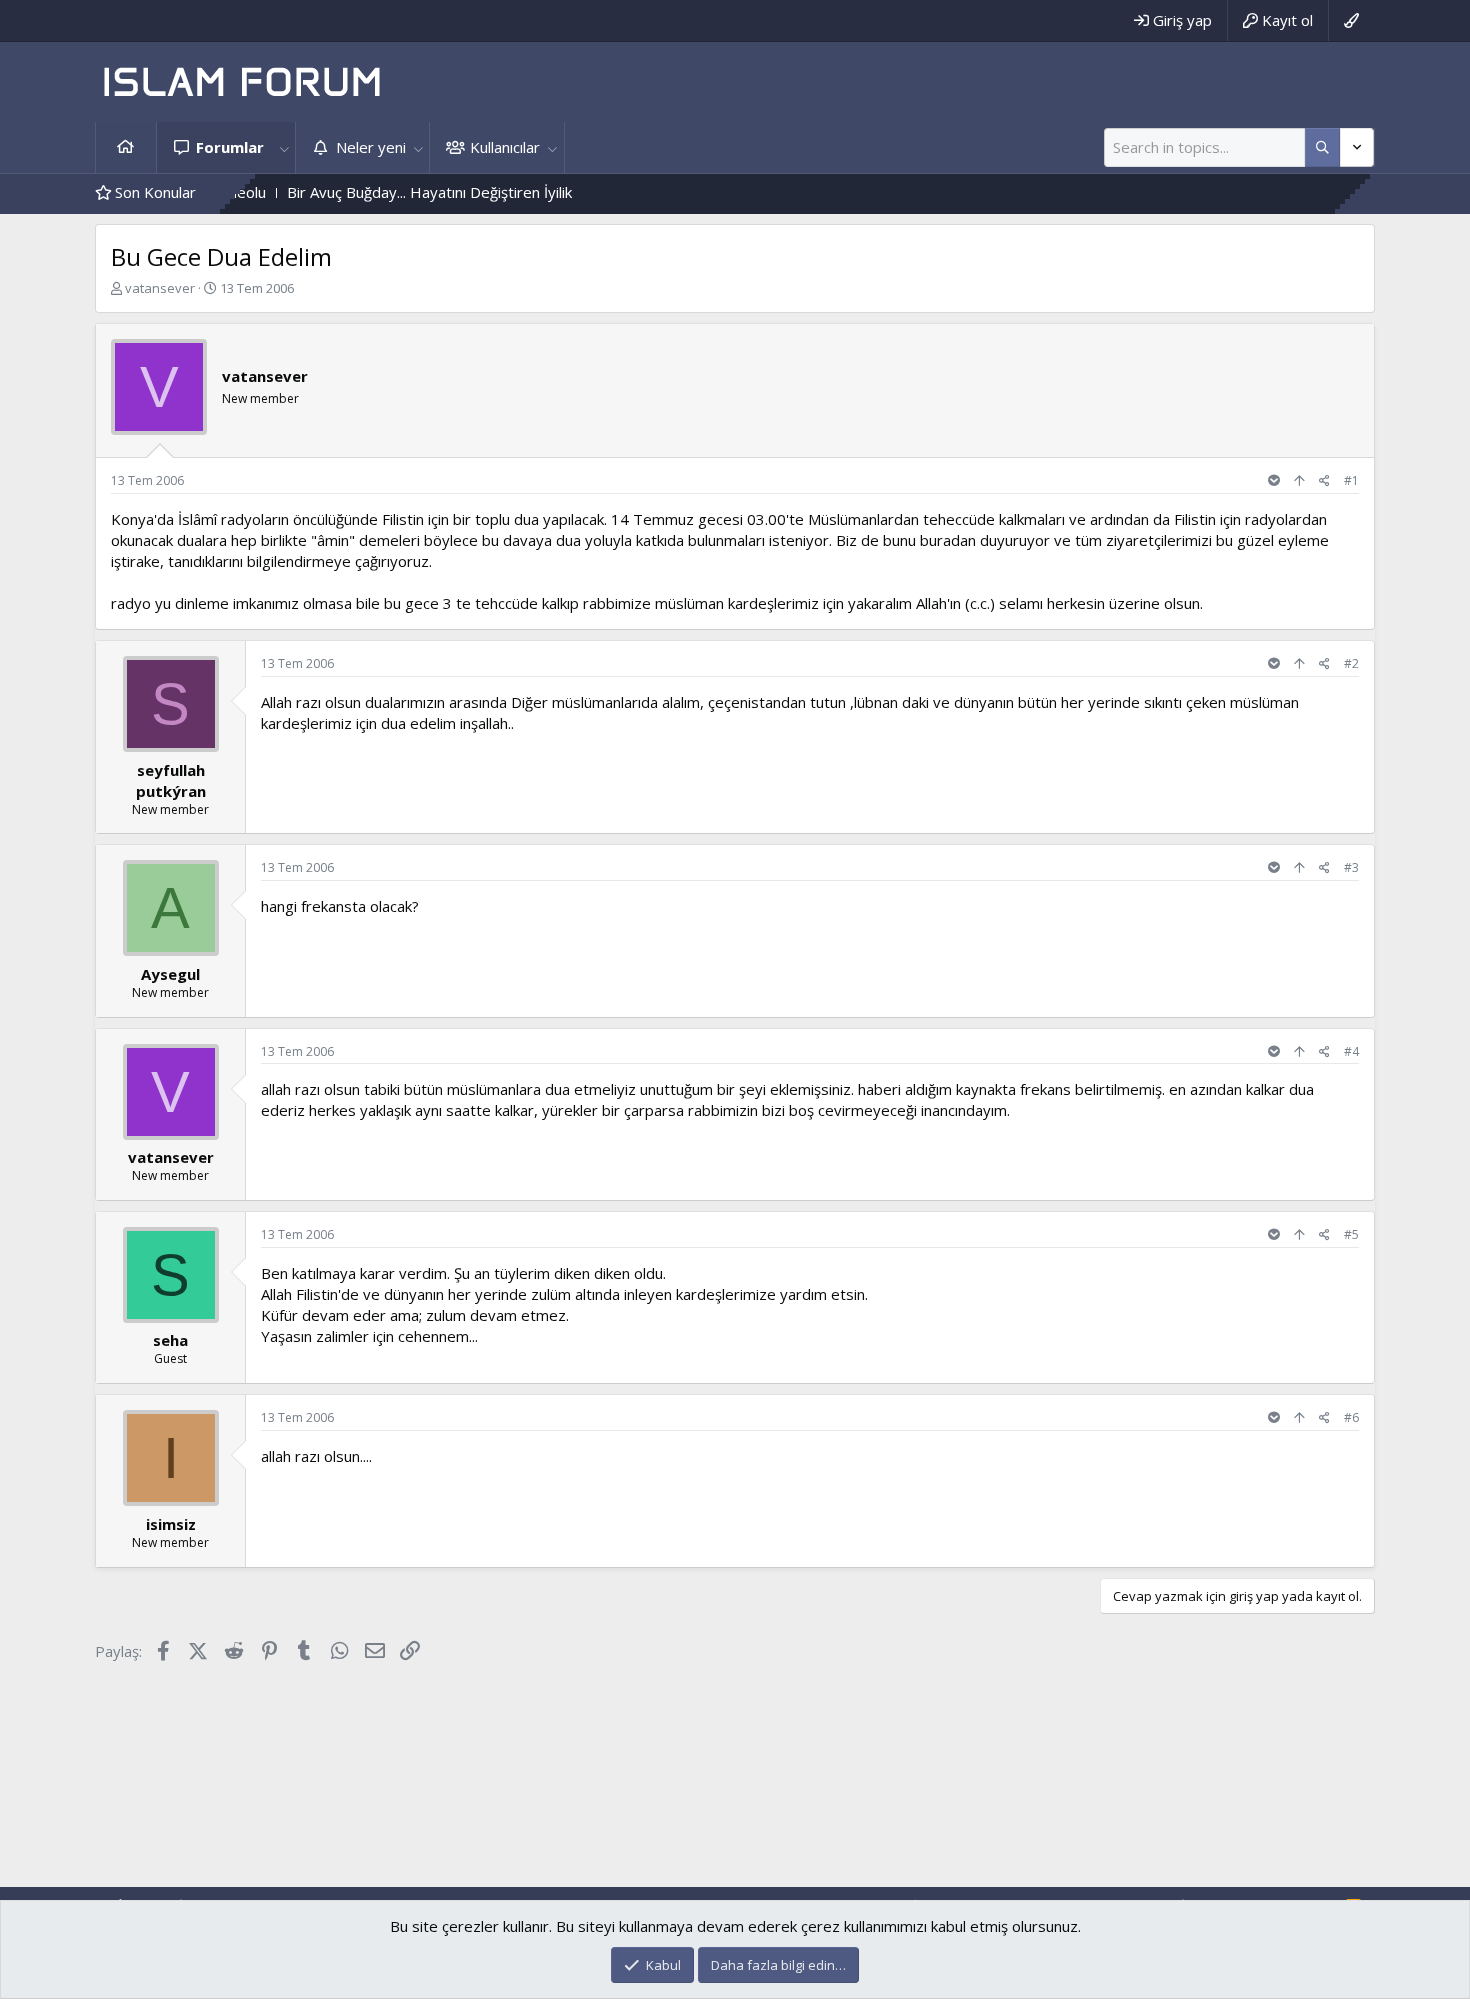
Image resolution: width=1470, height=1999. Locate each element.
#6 (1351, 1417)
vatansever (160, 288)
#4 (1351, 1051)
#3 (1351, 867)
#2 (1351, 663)
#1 (1351, 480)
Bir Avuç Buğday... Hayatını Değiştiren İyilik (381, 192)
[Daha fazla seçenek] (1322, 147)
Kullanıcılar (505, 147)
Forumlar (230, 147)
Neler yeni (371, 147)
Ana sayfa (126, 147)
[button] (284, 147)
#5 (1351, 1234)
